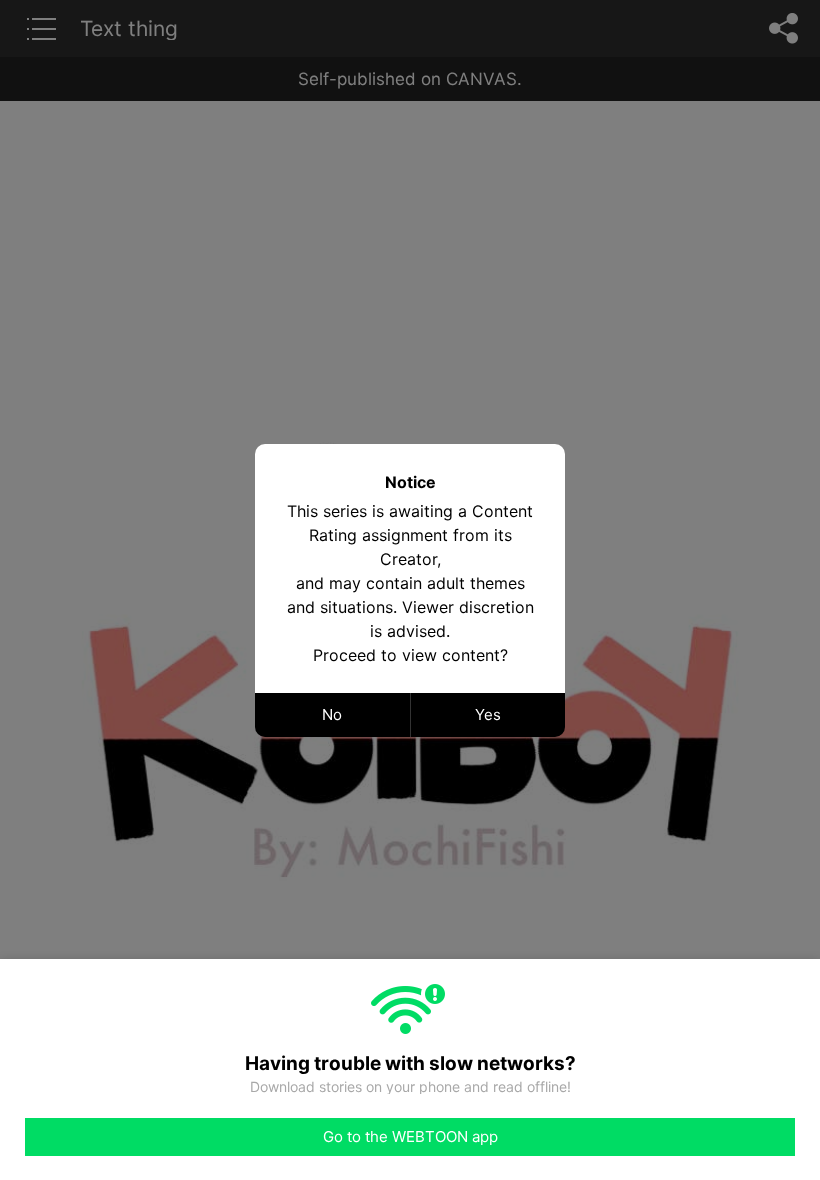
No (332, 714)
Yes (488, 714)
